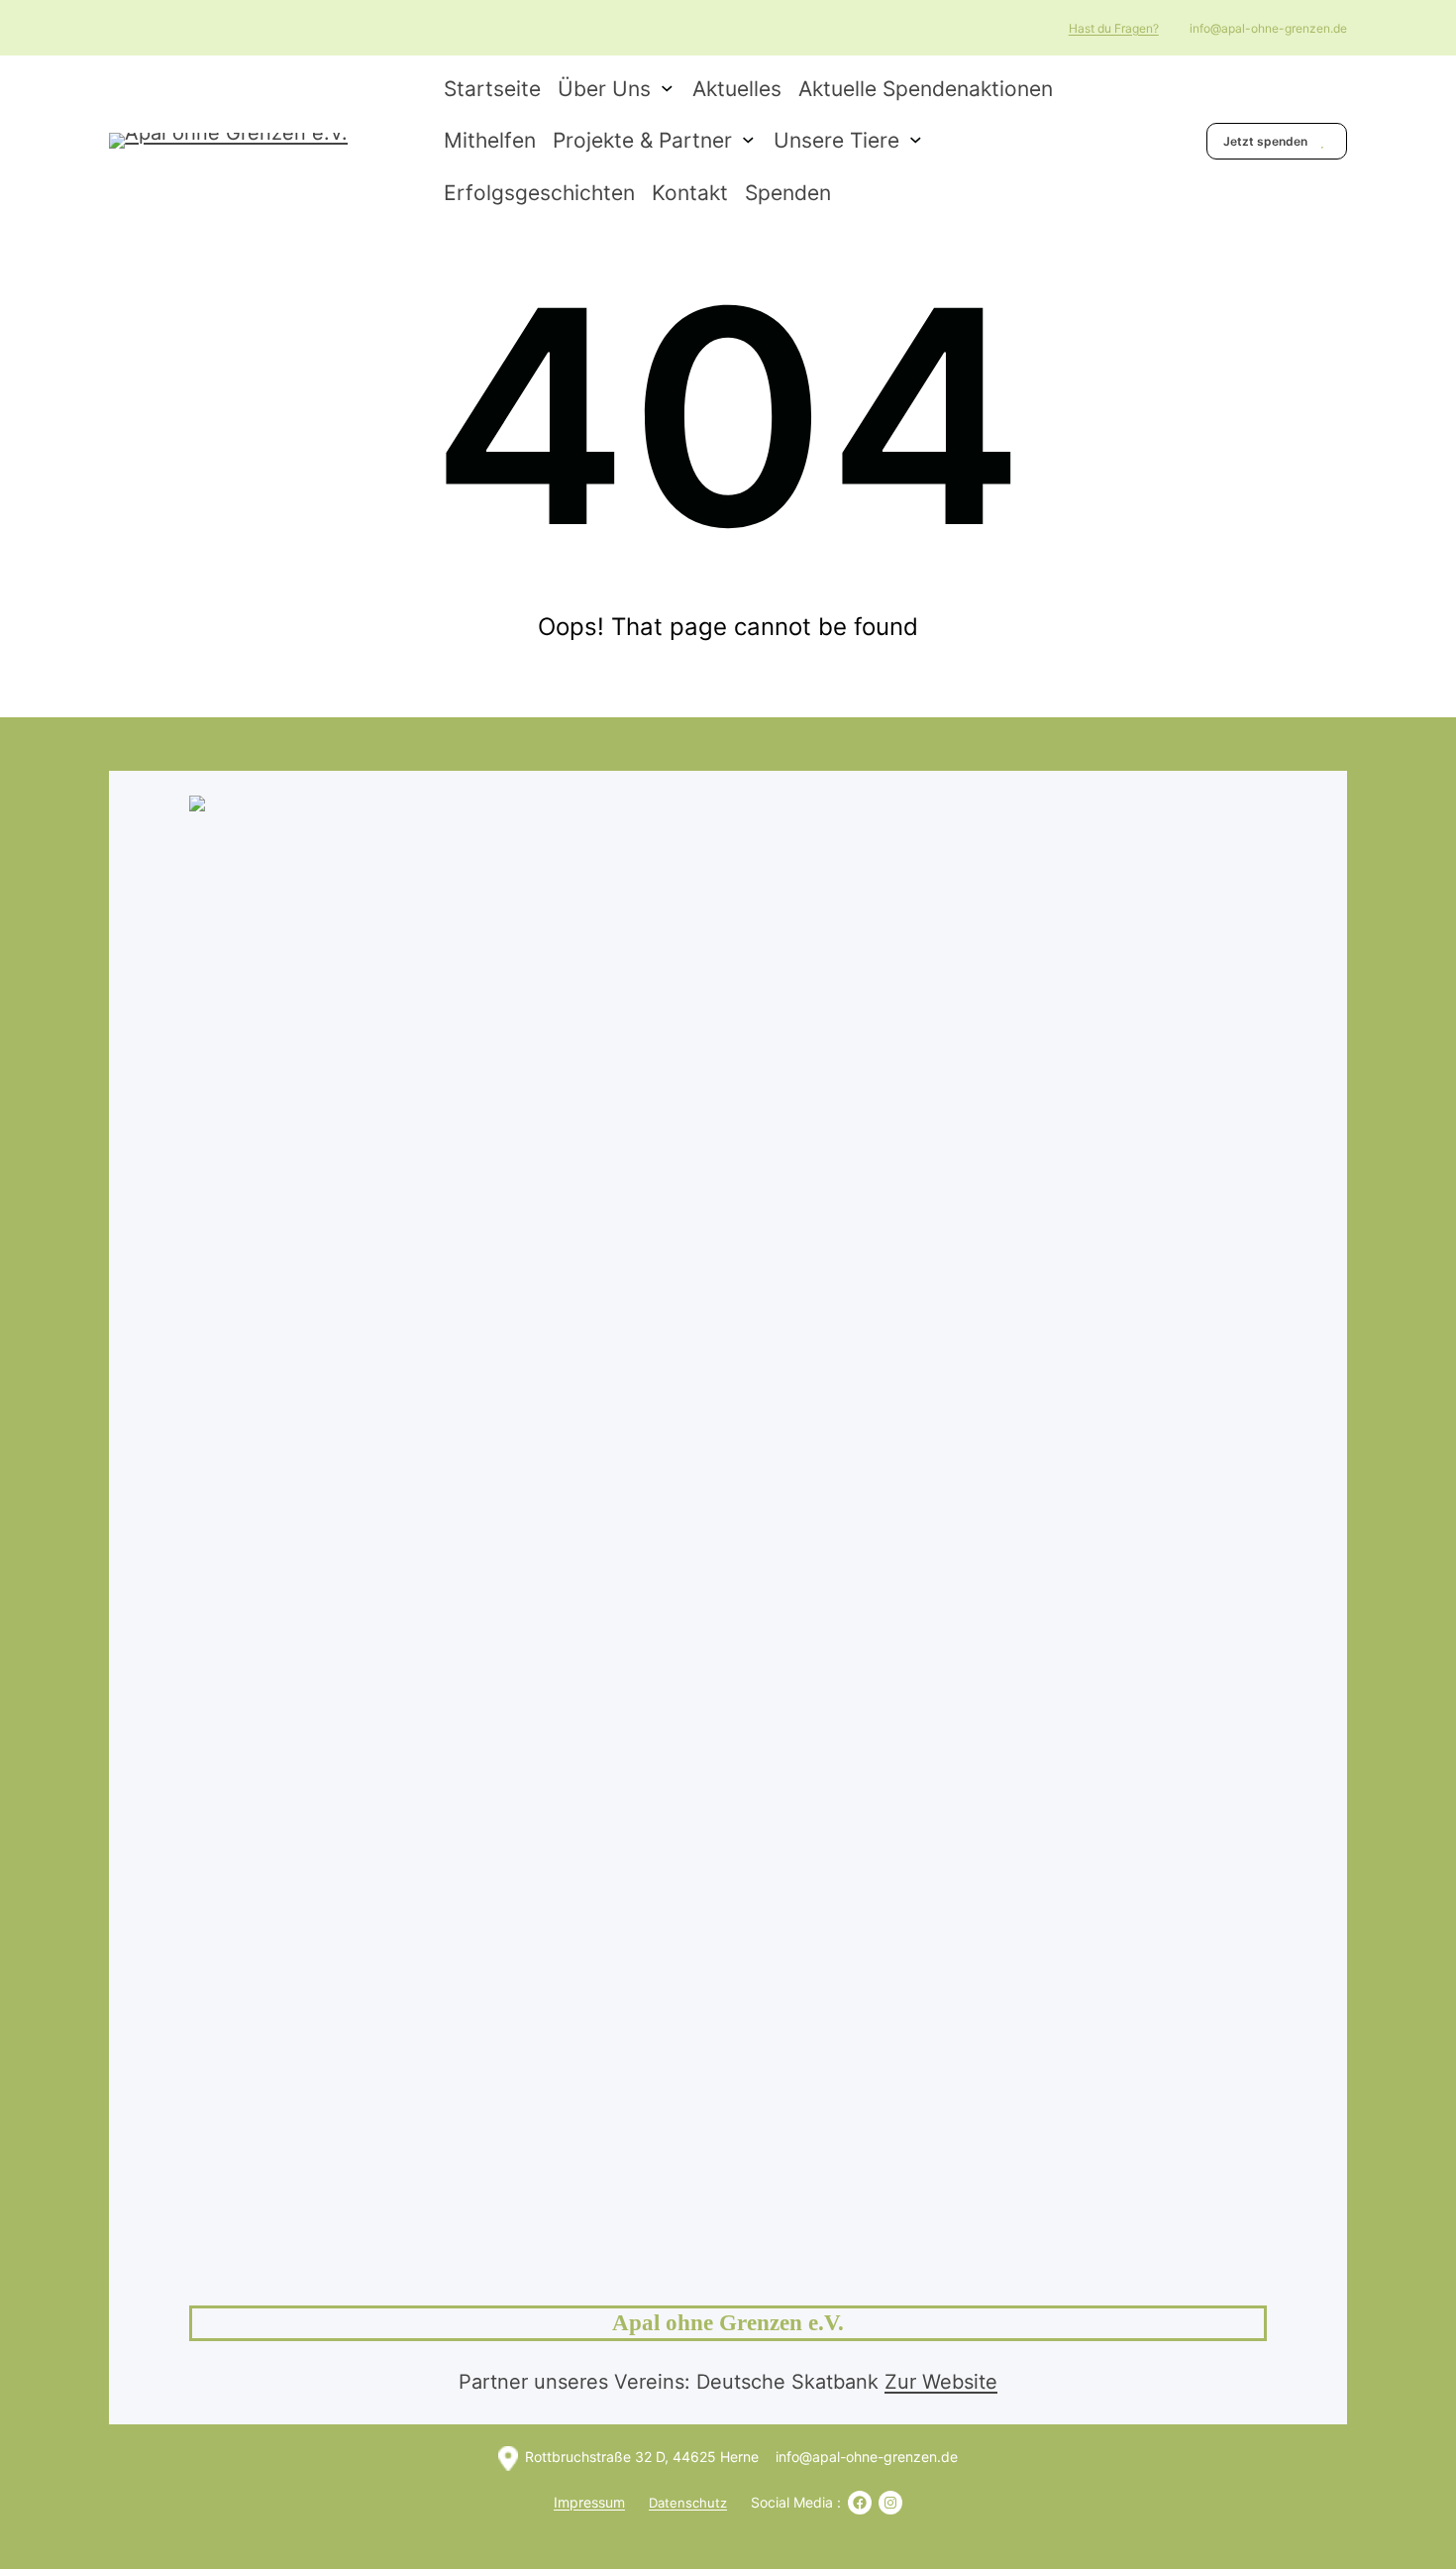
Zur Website (941, 2382)
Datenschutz (688, 2503)
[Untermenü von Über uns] (667, 87)
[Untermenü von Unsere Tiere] (916, 139)
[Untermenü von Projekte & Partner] (748, 139)
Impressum (589, 2502)
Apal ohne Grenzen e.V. (728, 2323)
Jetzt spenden (1267, 141)
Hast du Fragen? (1114, 28)
